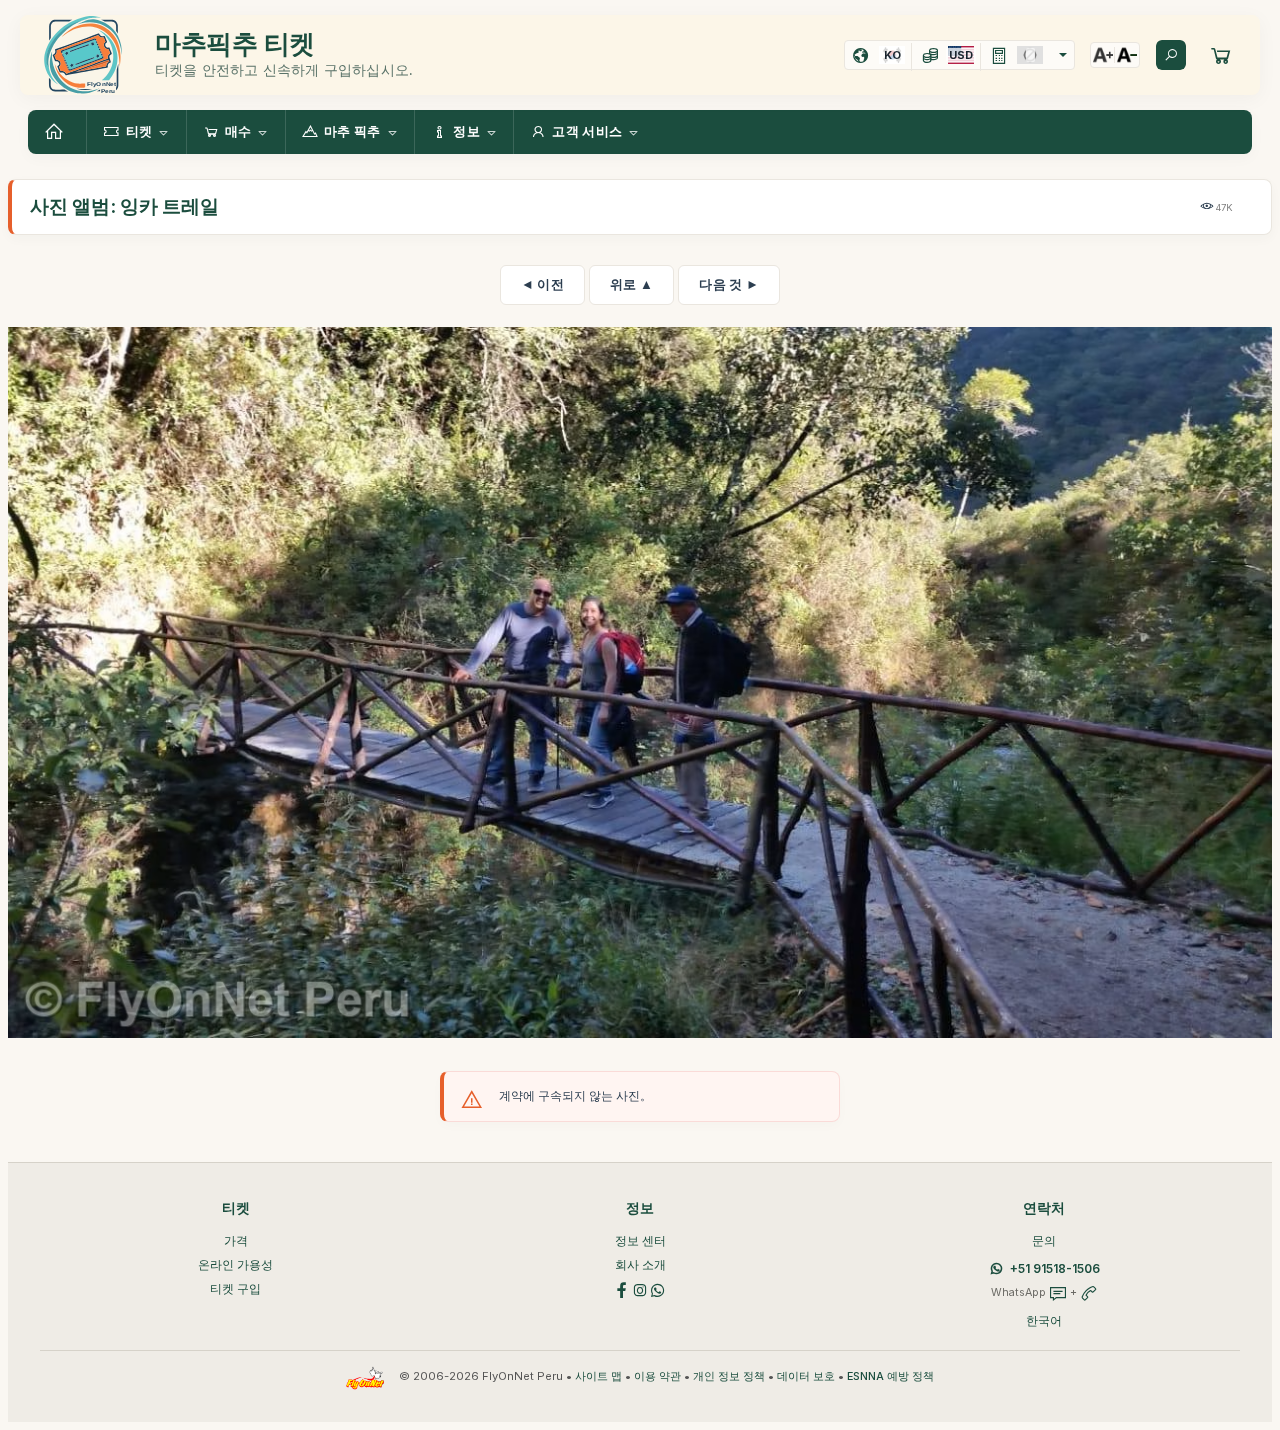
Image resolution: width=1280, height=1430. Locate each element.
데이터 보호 (806, 1376)
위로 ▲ (631, 284)
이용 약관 (657, 1376)
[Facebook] (622, 1288)
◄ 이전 (542, 284)
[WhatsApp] (658, 1288)
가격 (236, 1240)
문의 (1044, 1240)
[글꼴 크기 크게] (1103, 55)
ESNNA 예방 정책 (890, 1376)
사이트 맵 (598, 1376)
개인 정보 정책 (729, 1376)
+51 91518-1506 (1055, 1268)
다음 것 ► (729, 284)
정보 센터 (640, 1240)
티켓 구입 (235, 1288)
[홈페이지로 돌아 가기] (57, 132)
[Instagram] (640, 1288)
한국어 (1044, 1320)
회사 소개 (640, 1264)
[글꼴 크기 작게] (1127, 55)
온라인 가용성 (235, 1264)
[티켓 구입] (1221, 55)
